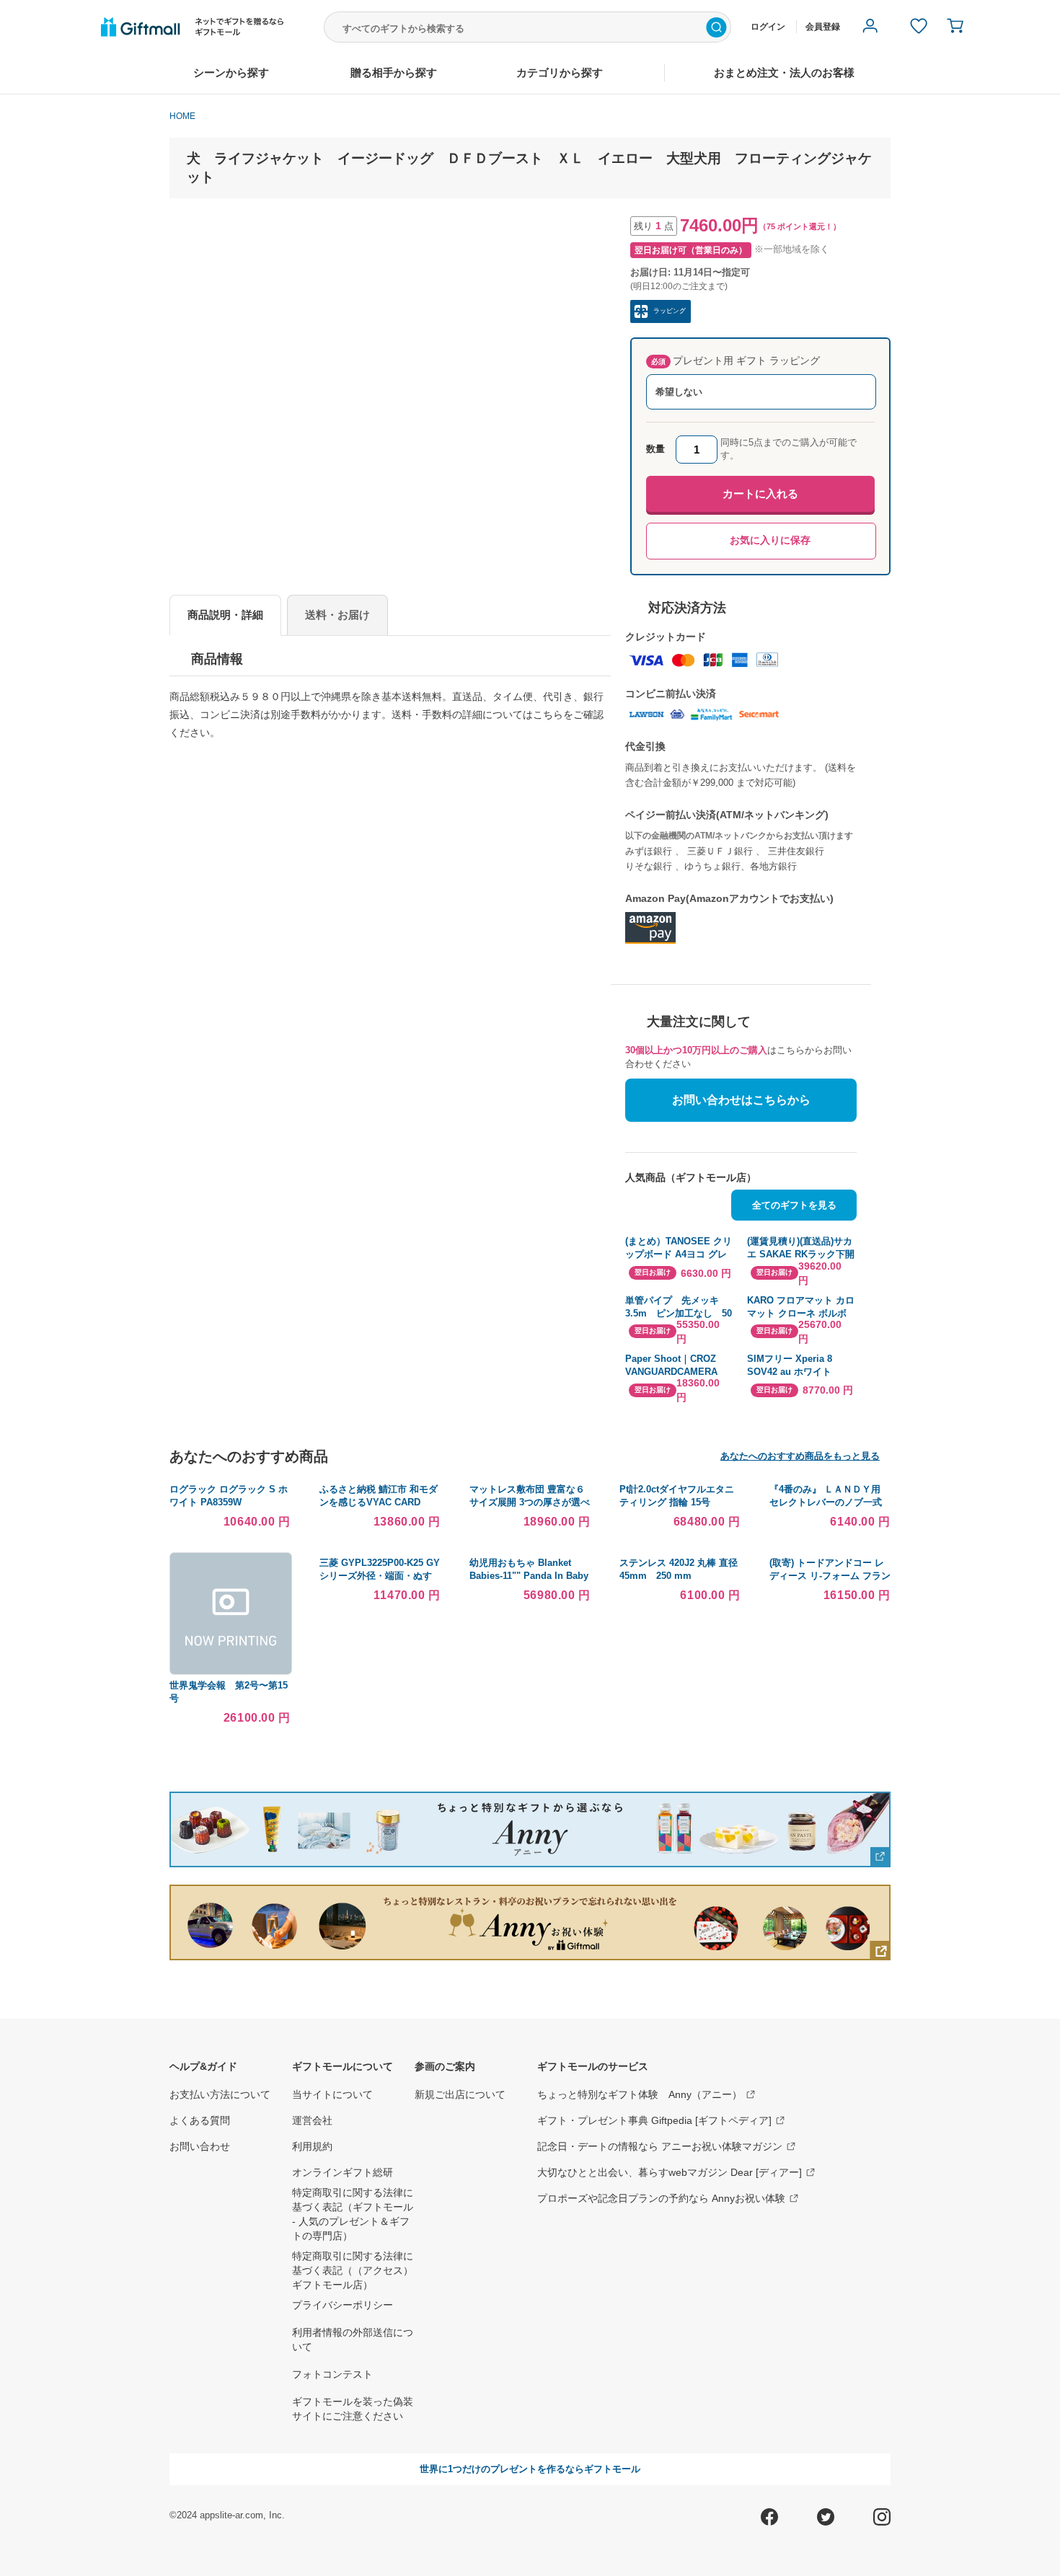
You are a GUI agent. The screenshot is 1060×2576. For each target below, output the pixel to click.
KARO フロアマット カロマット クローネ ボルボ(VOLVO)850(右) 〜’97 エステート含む (801, 1307)
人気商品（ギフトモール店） (691, 1177)
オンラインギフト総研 (343, 2172)
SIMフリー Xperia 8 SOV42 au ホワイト (790, 1365)
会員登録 (823, 27)
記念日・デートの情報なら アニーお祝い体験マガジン (660, 2146)
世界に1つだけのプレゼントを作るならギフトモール (530, 2469)
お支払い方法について (220, 2094)
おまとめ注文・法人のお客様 (784, 72)
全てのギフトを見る (794, 1205)
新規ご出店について (460, 2094)
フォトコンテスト (332, 2374)
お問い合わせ (200, 2146)
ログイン (768, 27)
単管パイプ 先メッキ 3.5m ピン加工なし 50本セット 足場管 (679, 1307)
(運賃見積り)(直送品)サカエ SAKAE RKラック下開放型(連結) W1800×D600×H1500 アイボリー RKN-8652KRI (801, 1248)
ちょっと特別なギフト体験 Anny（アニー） (640, 2094)
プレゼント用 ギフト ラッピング (736, 360)
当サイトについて (332, 2094)
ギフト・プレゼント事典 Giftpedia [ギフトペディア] (654, 2120)
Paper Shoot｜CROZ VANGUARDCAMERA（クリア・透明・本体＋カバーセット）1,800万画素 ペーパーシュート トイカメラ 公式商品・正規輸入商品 (680, 1366)
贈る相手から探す (394, 72)
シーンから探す (231, 72)
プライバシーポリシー (343, 2305)
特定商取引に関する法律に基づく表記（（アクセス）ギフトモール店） (353, 2270)
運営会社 (312, 2120)
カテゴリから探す (560, 72)
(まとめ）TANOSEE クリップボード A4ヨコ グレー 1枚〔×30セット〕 (679, 1248)
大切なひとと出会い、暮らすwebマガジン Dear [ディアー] (670, 2172)
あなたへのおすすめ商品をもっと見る (800, 1456)
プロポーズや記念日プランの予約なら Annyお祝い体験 (661, 2198)
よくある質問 (200, 2120)
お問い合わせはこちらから (741, 1100)
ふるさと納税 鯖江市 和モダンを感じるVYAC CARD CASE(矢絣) (379, 1502)
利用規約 (312, 2146)
